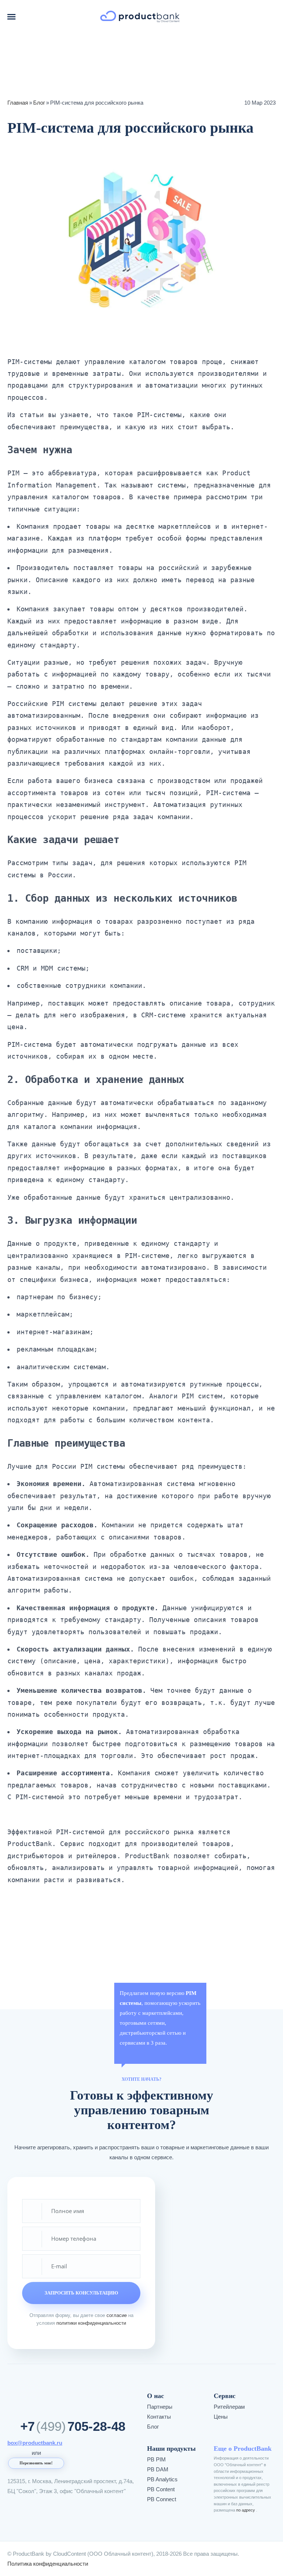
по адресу (246, 2510)
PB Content (161, 2489)
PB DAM (158, 2469)
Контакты (159, 2417)
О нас (156, 2396)
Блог (153, 2427)
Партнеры (160, 2407)
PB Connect (162, 2499)
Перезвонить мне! (36, 2463)
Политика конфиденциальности (48, 2564)
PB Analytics (162, 2479)
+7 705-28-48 (73, 2426)
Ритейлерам (229, 2407)
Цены (221, 2417)
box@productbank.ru (35, 2443)
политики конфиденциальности (91, 2323)
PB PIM (156, 2459)
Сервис (225, 2396)
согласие (117, 2315)
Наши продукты (171, 2449)
